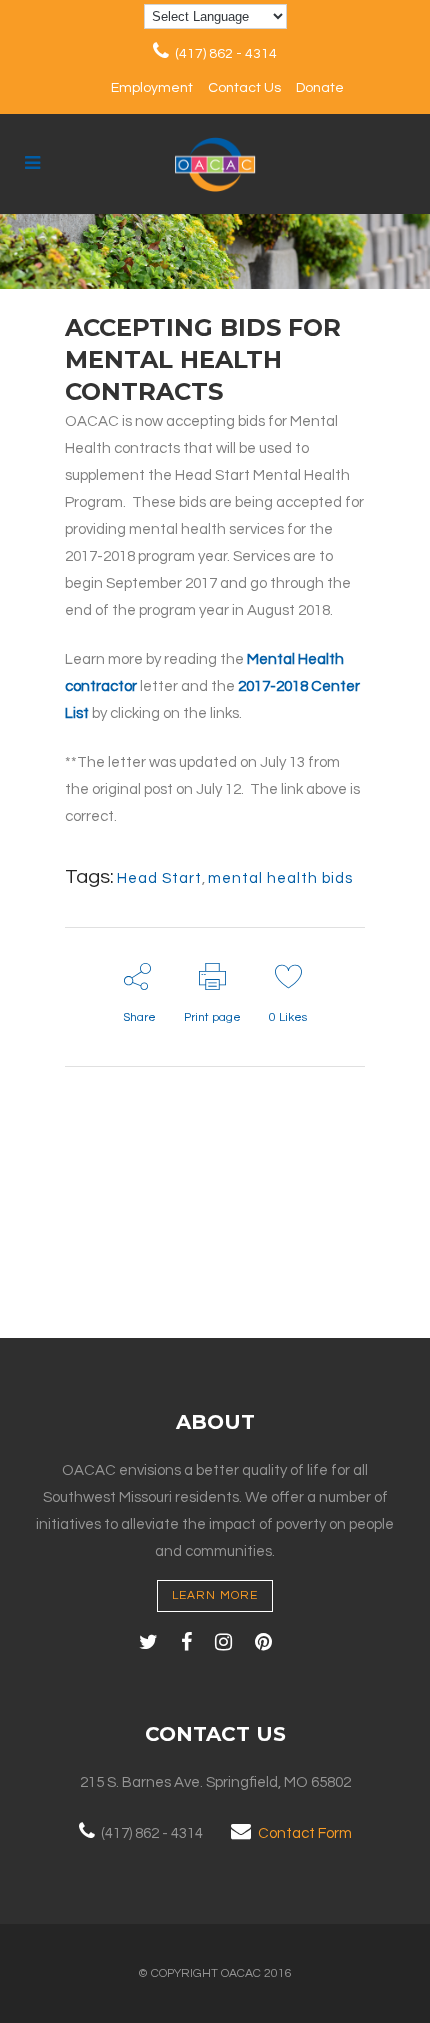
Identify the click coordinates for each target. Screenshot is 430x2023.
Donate (320, 88)
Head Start (159, 878)
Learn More (215, 1595)
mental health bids (280, 878)
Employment (152, 88)
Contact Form (305, 1833)
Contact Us (244, 88)
